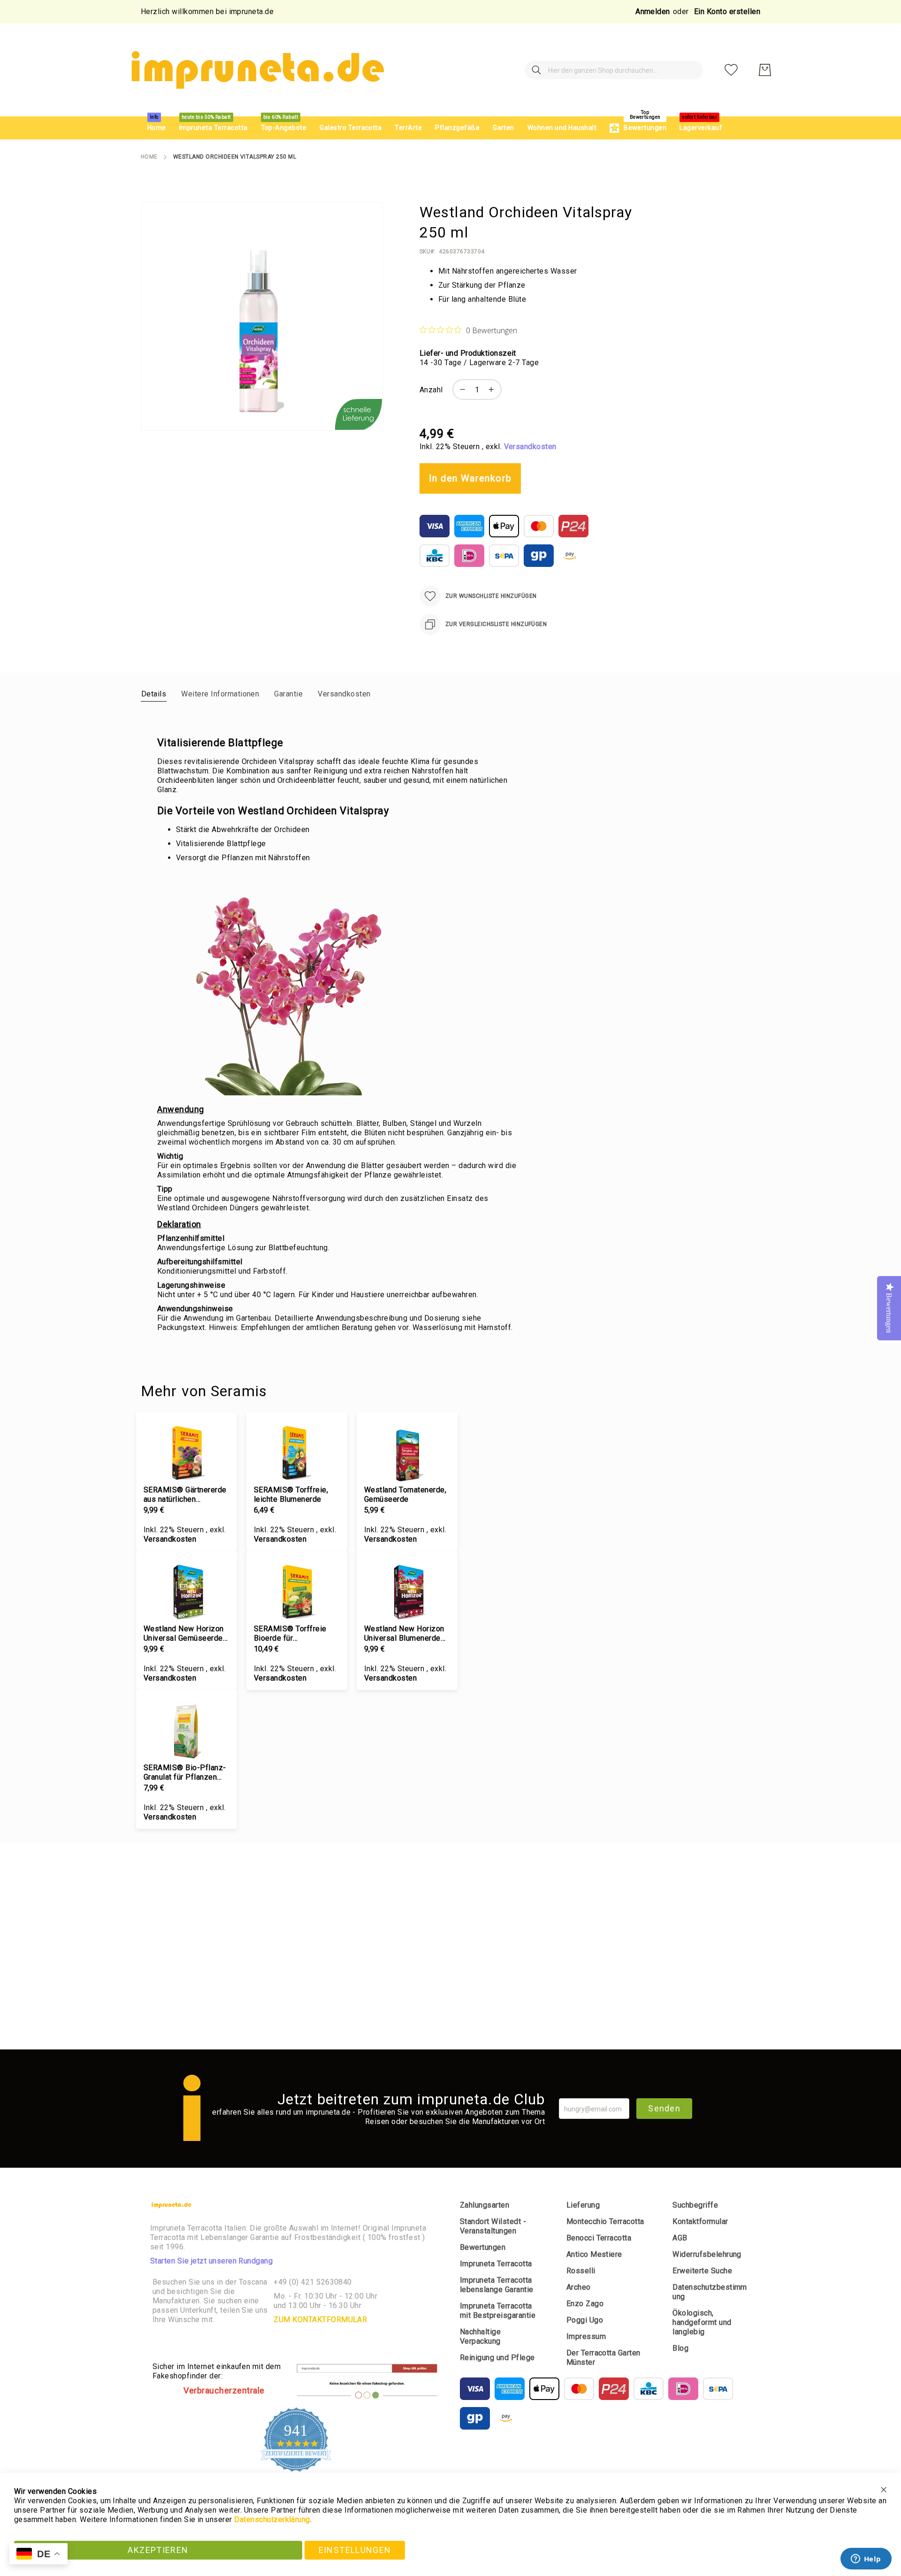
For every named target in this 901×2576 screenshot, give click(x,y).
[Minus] (460, 390)
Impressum (586, 2336)
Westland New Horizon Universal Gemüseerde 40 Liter (184, 1634)
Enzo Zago (585, 2304)
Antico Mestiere (594, 2254)
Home (149, 157)
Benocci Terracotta (599, 2238)
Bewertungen (483, 2247)
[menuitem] (157, 128)
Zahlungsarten (485, 2205)
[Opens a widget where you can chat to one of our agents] (866, 2560)
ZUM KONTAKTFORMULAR (320, 2320)
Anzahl (431, 390)
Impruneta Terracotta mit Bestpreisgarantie (498, 2311)
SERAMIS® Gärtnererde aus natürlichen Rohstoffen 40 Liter (185, 1495)
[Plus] (494, 390)
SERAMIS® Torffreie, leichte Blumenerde (291, 1494)
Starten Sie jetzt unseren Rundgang (211, 2261)
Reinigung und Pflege (497, 2358)
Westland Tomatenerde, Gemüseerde (405, 1494)
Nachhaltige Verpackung (480, 2336)
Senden (664, 2108)
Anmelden (653, 11)
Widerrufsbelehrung (707, 2254)
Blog (680, 2348)
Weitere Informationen (220, 694)
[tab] (154, 694)
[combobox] (614, 70)
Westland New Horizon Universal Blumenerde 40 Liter (404, 1634)
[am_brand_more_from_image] (187, 1452)
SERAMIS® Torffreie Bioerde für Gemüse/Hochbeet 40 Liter (292, 1634)
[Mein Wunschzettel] (731, 70)
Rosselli (581, 2271)
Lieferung (583, 2205)
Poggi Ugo (585, 2320)
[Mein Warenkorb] (765, 70)
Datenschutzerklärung (272, 2519)
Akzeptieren (158, 2550)
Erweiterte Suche (702, 2271)
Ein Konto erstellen (727, 11)
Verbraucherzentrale (224, 2390)
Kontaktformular (700, 2221)
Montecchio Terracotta (605, 2221)
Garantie (288, 694)
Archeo (579, 2287)
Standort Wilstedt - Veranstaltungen (493, 2226)
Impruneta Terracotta (496, 2264)
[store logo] (256, 70)
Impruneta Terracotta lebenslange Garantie (497, 2285)
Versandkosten (530, 447)
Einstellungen (355, 2550)
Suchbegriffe (695, 2205)
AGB (680, 2238)
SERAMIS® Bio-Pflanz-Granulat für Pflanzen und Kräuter (185, 1773)
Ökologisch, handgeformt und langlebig (702, 2322)
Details (154, 694)
